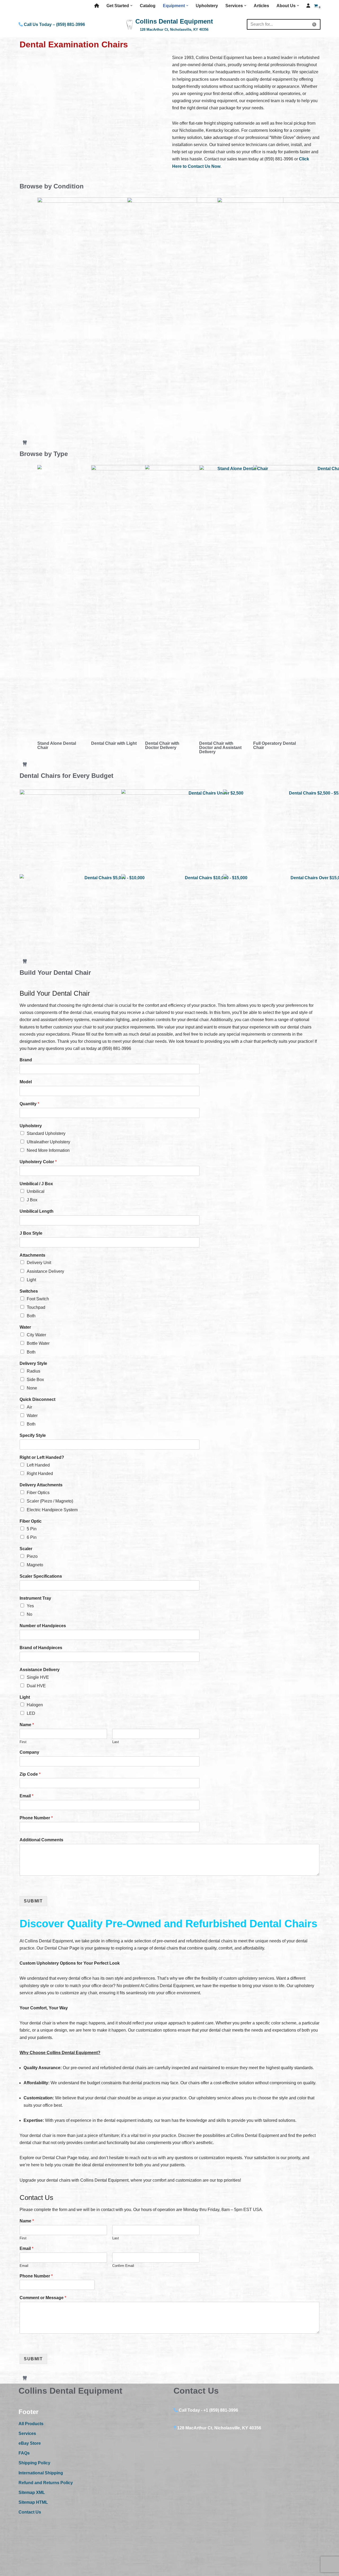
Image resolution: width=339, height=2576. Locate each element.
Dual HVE (36, 1686)
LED (31, 1713)
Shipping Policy (34, 2463)
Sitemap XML (32, 2492)
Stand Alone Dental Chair (57, 745)
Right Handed (40, 1474)
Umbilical (36, 1191)
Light (31, 1280)
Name (27, 1725)
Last (116, 1742)
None (32, 1388)
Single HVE (38, 1677)
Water (25, 1327)
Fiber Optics (38, 1493)
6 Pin (32, 1537)
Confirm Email (123, 2266)
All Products (31, 2424)
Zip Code (30, 1774)
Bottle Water (38, 1343)
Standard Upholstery (46, 1133)
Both (31, 1316)
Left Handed (38, 1465)
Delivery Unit (39, 1263)
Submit (33, 1901)
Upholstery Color (38, 1162)
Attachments (32, 1255)
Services (27, 2433)
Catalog (148, 6)
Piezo (32, 1556)
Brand (26, 1060)
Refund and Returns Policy (46, 2483)
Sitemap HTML (33, 2502)
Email (26, 1796)
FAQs (24, 2453)
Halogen (35, 1705)
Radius (34, 1371)
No (30, 1614)
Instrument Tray (35, 1598)
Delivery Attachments (41, 1485)
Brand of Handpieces (41, 1648)
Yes (30, 1606)
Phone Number (36, 1818)
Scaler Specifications (41, 1576)
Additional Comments (41, 1840)
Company (29, 1752)
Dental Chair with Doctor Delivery (162, 745)
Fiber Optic (31, 1521)
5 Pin (32, 1529)
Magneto (35, 1565)
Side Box (35, 1380)
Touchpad (36, 1307)
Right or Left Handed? (42, 1457)
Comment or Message (43, 2298)
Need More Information (48, 1150)
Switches (29, 1291)
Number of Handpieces (43, 1626)
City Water (36, 1335)
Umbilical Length (37, 1211)
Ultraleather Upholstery (48, 1142)
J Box (32, 1200)
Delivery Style (33, 1363)
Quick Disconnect (37, 1399)
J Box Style (31, 1233)
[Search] (315, 24)
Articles (261, 6)
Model (26, 1082)
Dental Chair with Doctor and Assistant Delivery (220, 748)
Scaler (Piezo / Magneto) (50, 1501)
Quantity (29, 1104)
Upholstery (207, 6)
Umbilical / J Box (36, 1184)
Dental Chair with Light (114, 743)
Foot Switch (38, 1299)
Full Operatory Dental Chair (275, 745)
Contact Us (30, 2512)
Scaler (26, 1549)
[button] (131, 6)
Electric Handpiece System (52, 1510)
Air (29, 1407)
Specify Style (33, 1435)
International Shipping (41, 2473)
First (23, 1742)
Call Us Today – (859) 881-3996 (54, 24)
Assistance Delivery (45, 1271)
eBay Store (30, 2443)
